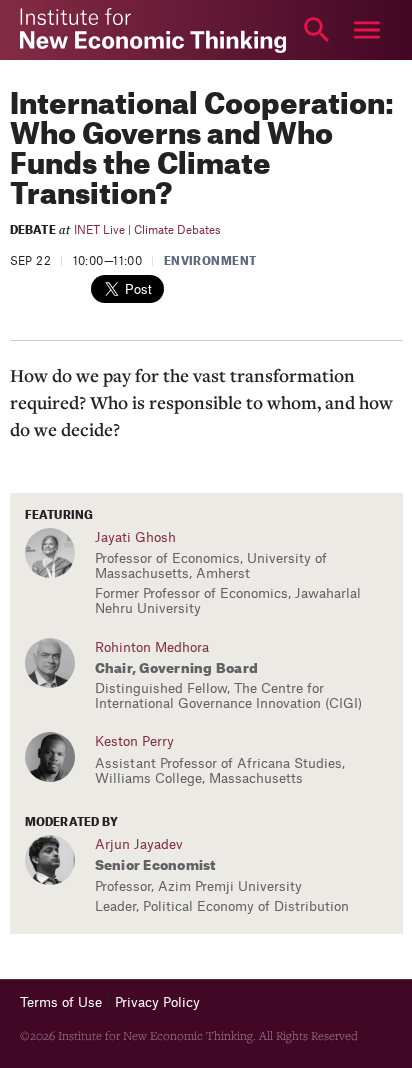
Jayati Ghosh (135, 537)
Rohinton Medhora (152, 647)
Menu (367, 30)
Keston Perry (134, 741)
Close (45, 30)
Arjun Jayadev (139, 844)
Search (317, 30)
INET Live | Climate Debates (147, 230)
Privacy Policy (157, 1002)
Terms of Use (61, 1002)
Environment (210, 261)
